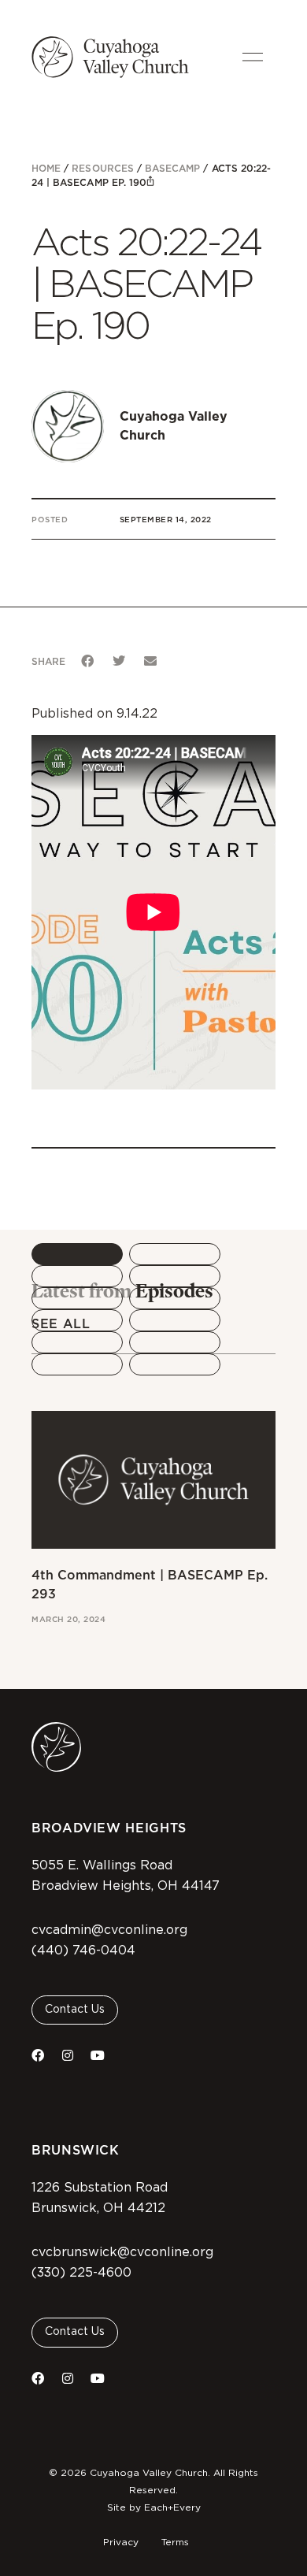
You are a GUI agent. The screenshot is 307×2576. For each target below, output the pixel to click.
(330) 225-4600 (81, 2273)
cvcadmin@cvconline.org (109, 1930)
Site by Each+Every (154, 2507)
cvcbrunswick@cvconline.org (122, 2252)
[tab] (77, 1254)
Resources (102, 168)
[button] (87, 661)
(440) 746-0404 (83, 1951)
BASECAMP (172, 168)
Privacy (121, 2542)
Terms (175, 2542)
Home (46, 168)
